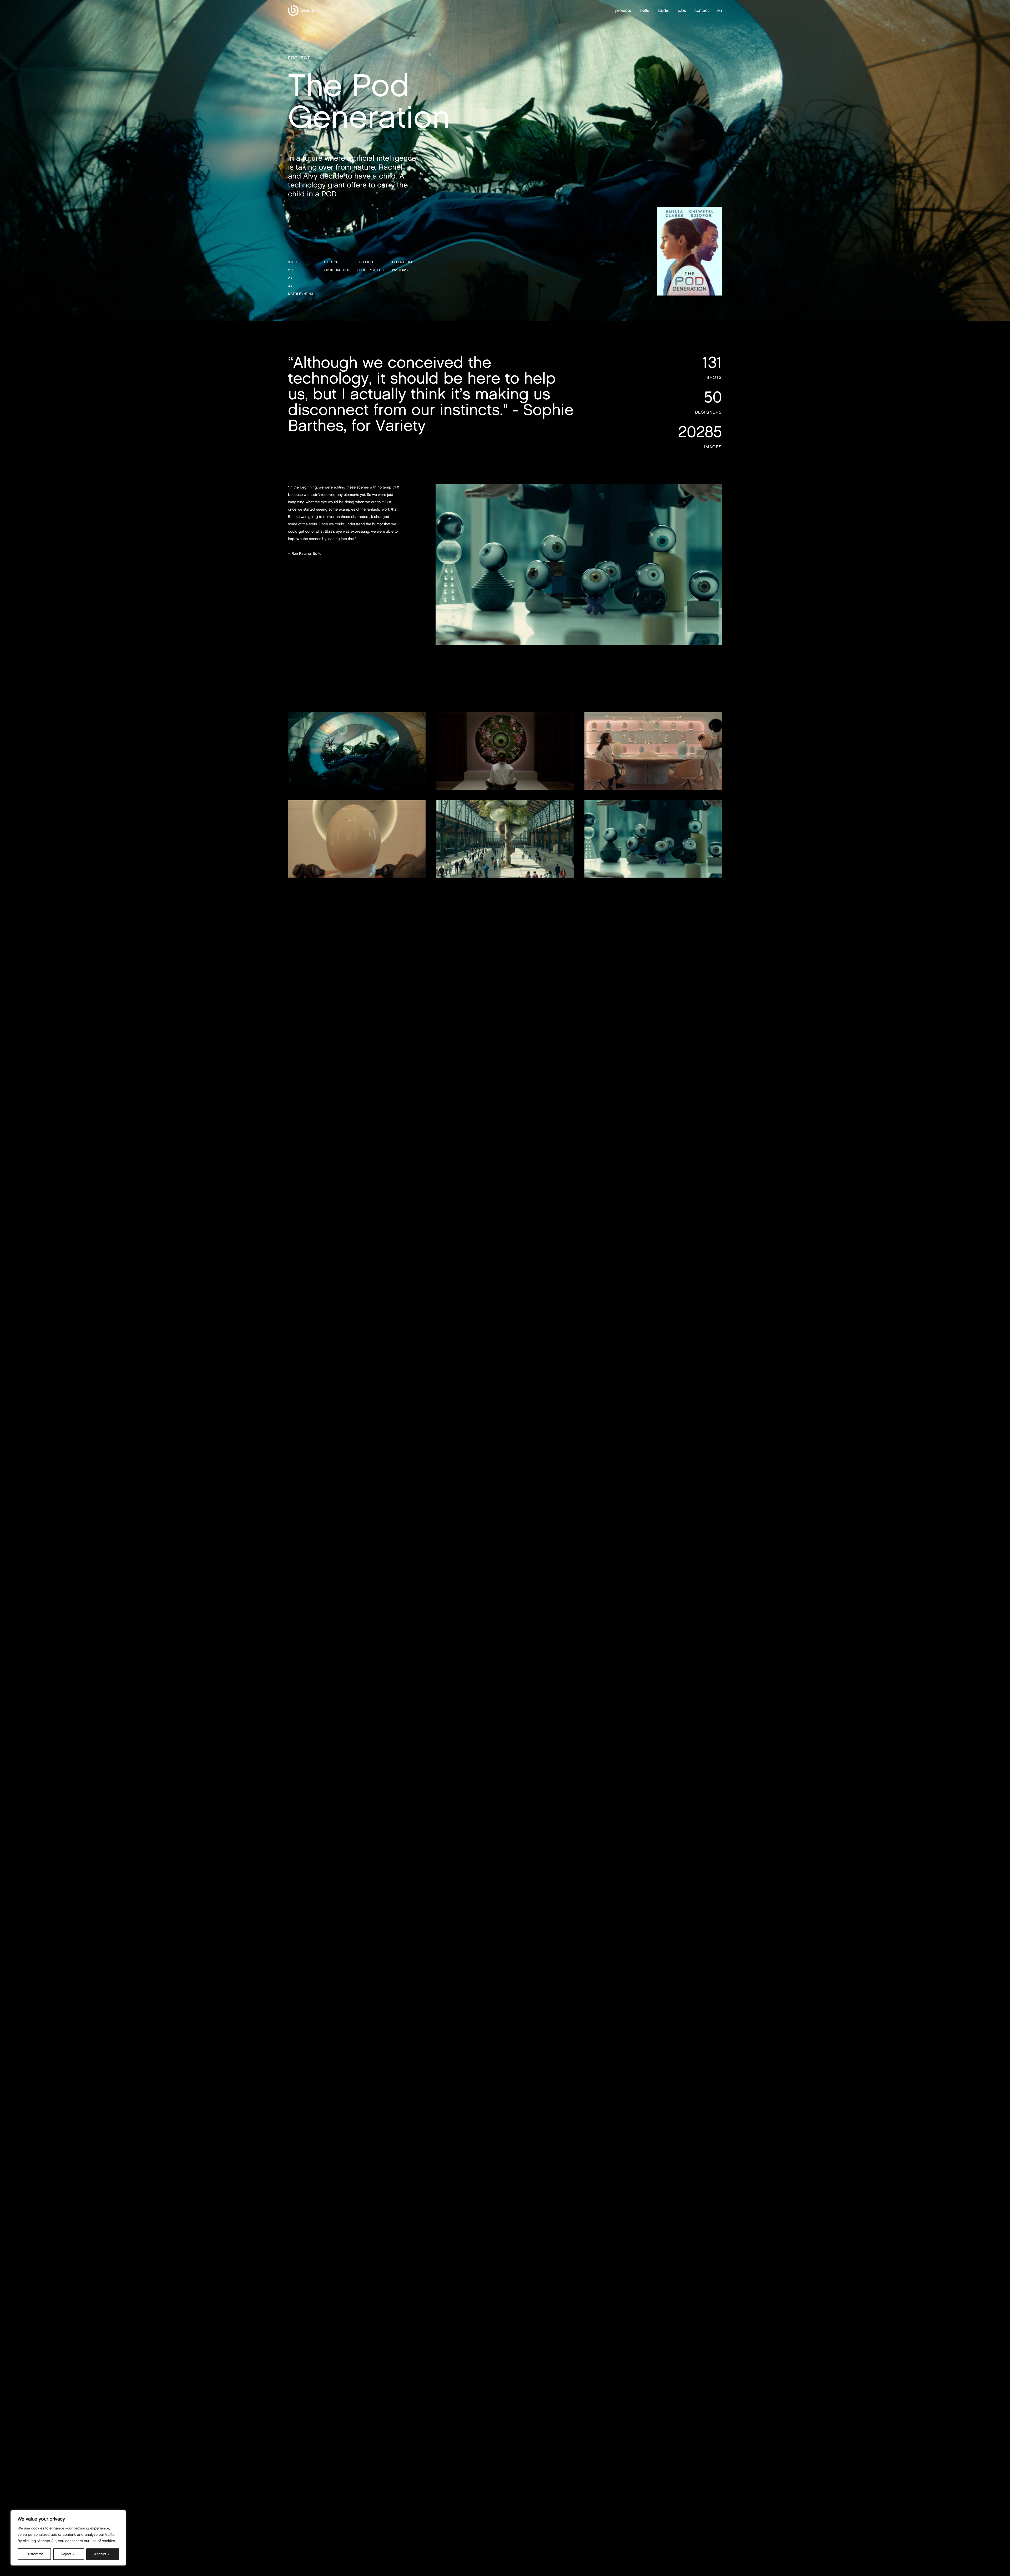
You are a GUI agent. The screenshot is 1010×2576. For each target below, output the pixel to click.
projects (623, 10)
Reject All (69, 2554)
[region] (68, 2538)
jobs (682, 10)
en (720, 11)
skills (644, 10)
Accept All (103, 2554)
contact (702, 10)
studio (663, 10)
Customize (34, 2554)
